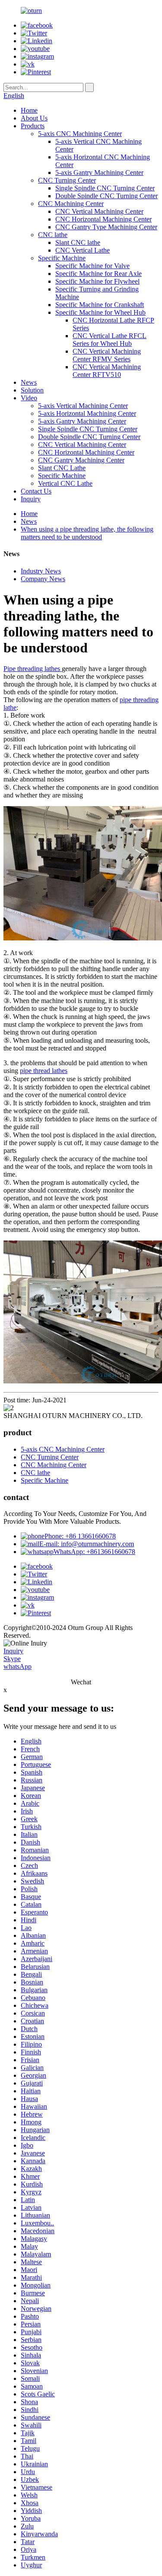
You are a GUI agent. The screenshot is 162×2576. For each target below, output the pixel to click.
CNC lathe (53, 235)
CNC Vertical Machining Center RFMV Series (107, 355)
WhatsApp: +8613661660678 (94, 1552)
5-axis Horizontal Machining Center (87, 413)
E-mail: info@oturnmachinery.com (87, 1544)
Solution (32, 390)
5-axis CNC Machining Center (80, 134)
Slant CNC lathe (78, 242)
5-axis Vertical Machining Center (83, 406)
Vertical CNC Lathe (65, 483)
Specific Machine (62, 258)
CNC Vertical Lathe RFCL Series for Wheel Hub (110, 340)
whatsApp (17, 1666)
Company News (43, 579)
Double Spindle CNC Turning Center (106, 196)
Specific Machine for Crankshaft (100, 305)
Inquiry (31, 499)
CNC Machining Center (71, 204)
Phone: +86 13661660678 (80, 1536)
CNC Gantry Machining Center (81, 460)
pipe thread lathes (44, 1071)
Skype (12, 1659)
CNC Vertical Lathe (83, 250)
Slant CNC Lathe (62, 468)
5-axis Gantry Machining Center (99, 172)
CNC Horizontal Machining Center (103, 219)
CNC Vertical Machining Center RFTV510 (107, 371)
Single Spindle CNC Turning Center (105, 188)
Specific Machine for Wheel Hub (100, 312)
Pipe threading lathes (33, 669)
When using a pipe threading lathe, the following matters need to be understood (87, 533)
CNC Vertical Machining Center (99, 211)
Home (29, 110)
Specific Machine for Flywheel (97, 281)
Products (33, 126)
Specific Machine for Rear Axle (98, 274)
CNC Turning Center (67, 180)
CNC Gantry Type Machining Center (106, 227)
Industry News (41, 571)
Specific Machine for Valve (92, 266)
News (29, 382)
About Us (34, 118)
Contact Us (36, 491)
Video (29, 398)
